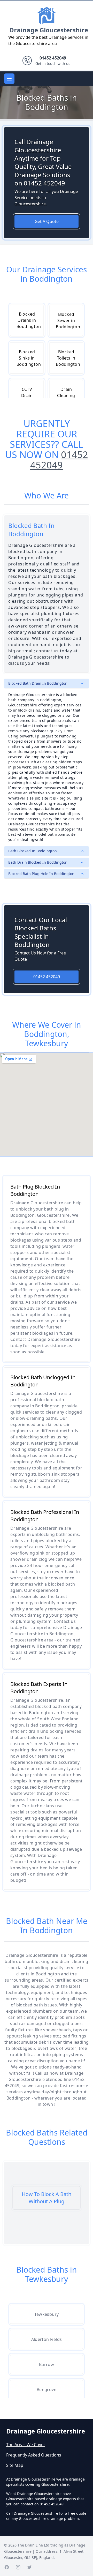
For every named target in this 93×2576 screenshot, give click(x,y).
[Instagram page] (18, 2567)
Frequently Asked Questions (34, 2455)
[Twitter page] (29, 2567)
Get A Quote (47, 221)
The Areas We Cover (26, 2445)
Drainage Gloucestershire (49, 30)
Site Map (15, 2465)
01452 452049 (59, 460)
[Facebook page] (7, 2567)
